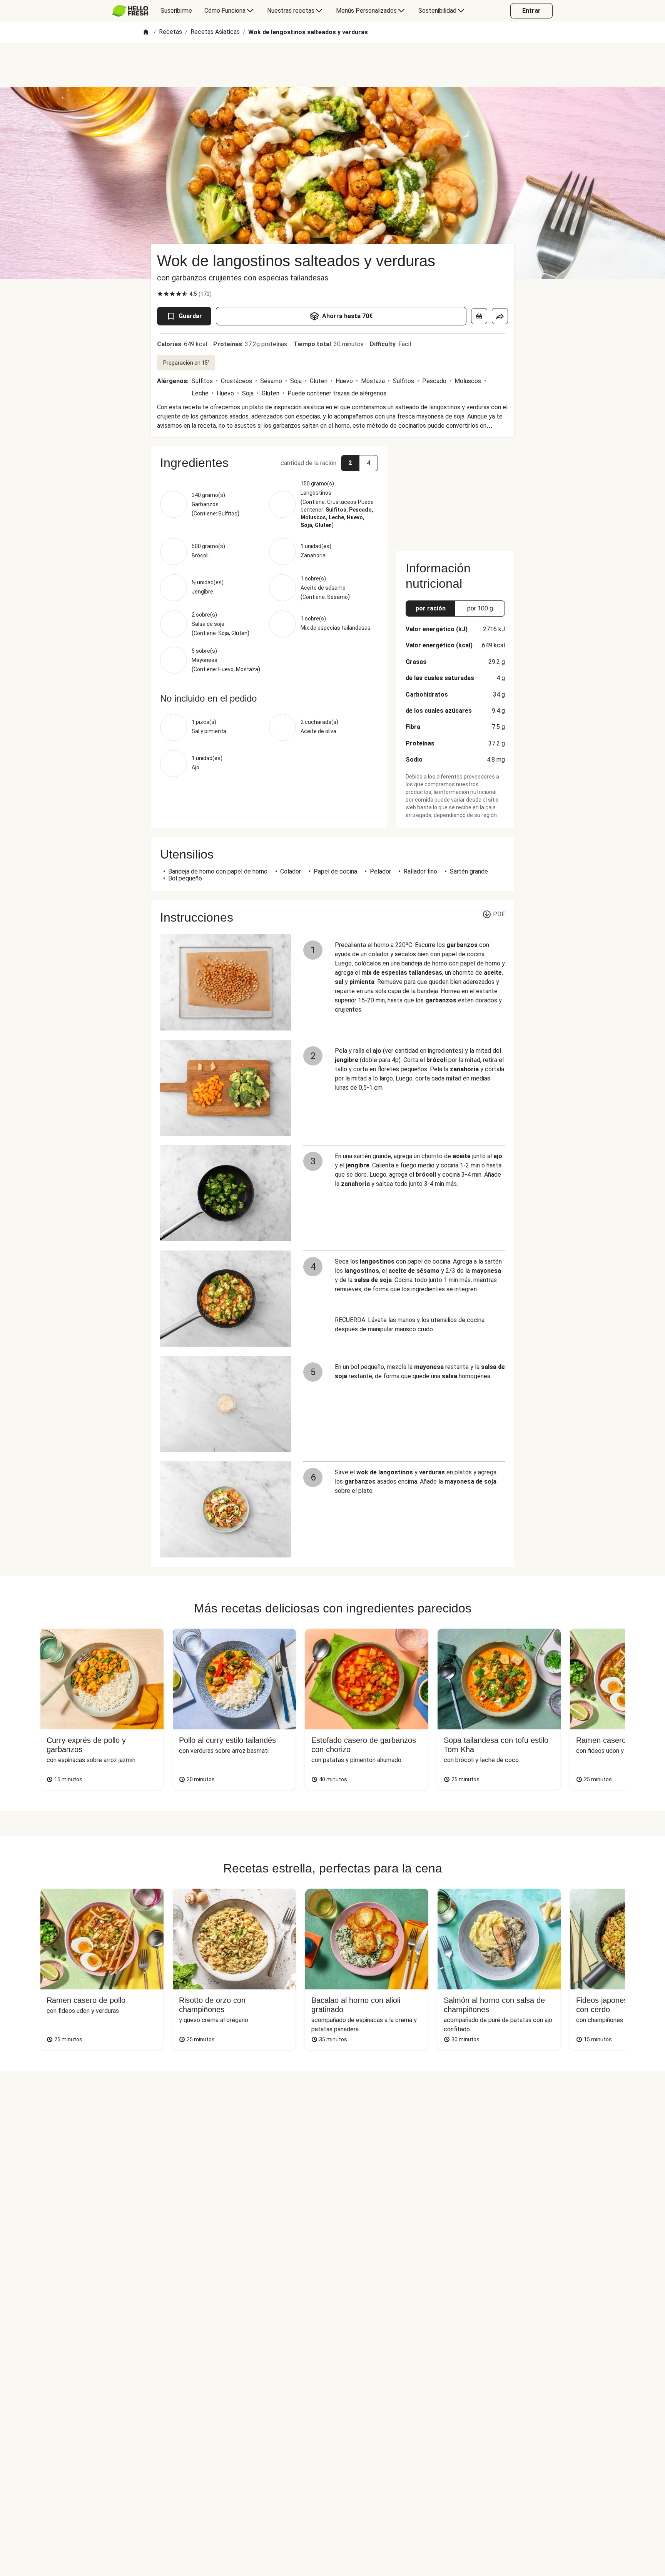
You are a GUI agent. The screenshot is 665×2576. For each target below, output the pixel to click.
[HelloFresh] (130, 11)
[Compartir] (500, 316)
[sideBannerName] (455, 494)
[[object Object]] (479, 316)
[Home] (146, 33)
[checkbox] (160, 294)
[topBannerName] (332, 65)
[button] (269, 463)
